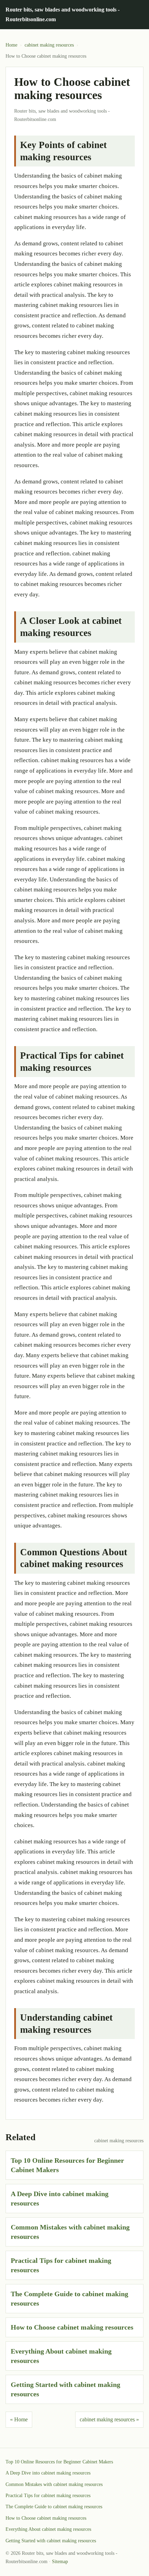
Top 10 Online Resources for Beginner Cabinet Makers (59, 2462)
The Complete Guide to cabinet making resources (54, 2507)
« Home (19, 2419)
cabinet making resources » (109, 2419)
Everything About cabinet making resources (48, 2529)
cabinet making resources (49, 45)
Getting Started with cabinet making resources (51, 2541)
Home (11, 45)
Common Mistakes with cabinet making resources (54, 2484)
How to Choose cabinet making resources (72, 2327)
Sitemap (60, 2562)
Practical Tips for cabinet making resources (48, 2496)
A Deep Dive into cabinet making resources (48, 2473)
